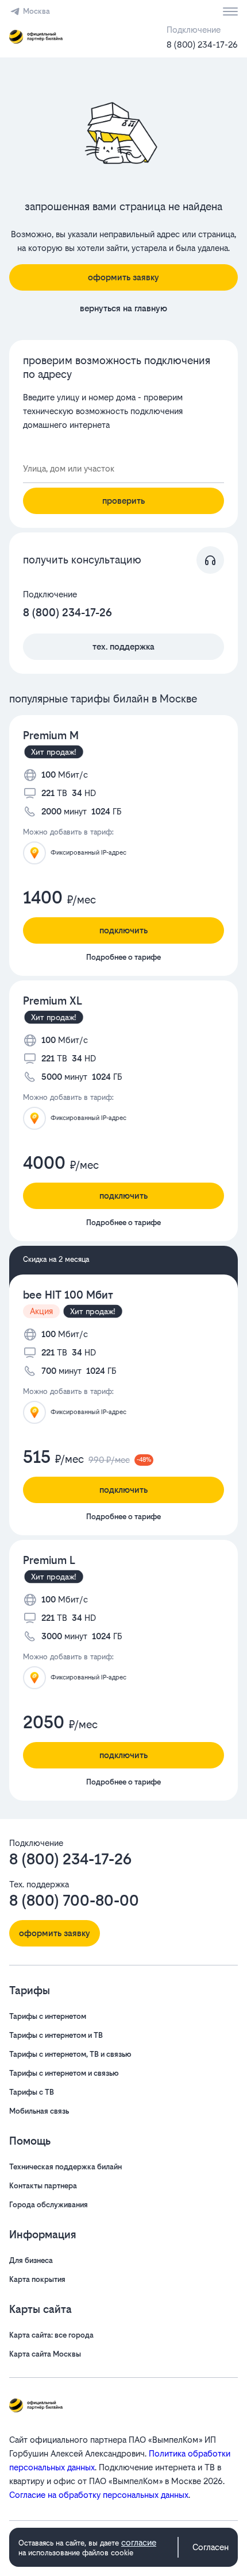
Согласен (211, 2547)
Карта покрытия (37, 2279)
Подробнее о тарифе (123, 957)
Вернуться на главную (123, 308)
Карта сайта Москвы (45, 2354)
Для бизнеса (31, 2260)
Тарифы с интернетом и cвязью (64, 2073)
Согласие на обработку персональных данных (99, 2495)
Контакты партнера (43, 2186)
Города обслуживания (49, 2205)
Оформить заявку (123, 277)
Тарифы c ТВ (32, 2092)
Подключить (123, 930)
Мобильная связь (39, 2111)
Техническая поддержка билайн (65, 2167)
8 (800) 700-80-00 (74, 1901)
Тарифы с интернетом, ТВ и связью (70, 2054)
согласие (139, 2542)
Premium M (51, 735)
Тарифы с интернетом (48, 2016)
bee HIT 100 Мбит (68, 1295)
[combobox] (123, 469)
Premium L (49, 1560)
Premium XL (53, 1001)
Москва (36, 11)
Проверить (123, 501)
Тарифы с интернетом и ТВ (56, 2035)
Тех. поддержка (123, 646)
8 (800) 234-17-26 (202, 45)
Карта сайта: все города (51, 2335)
